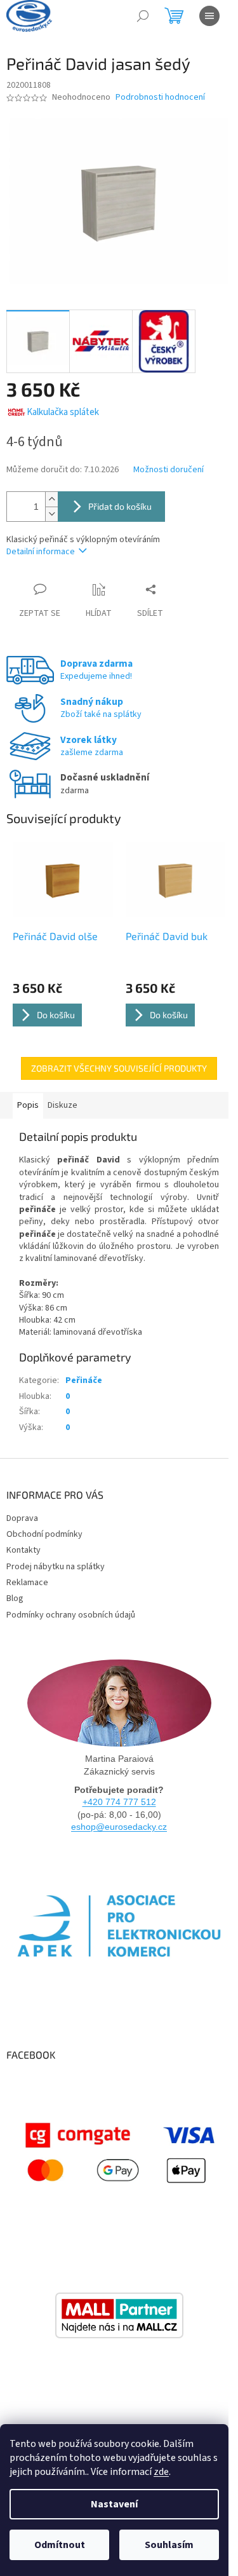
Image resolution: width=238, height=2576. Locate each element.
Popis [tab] (28, 1105)
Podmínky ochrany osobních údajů (71, 1615)
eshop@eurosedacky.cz (119, 1827)
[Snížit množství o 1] (51, 514)
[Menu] (209, 16)
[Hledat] (143, 16)
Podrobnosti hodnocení (160, 98)
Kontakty (23, 1550)
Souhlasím (169, 2545)
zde (161, 2472)
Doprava (22, 1518)
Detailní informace (41, 552)
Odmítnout (60, 2545)
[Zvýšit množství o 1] (51, 499)
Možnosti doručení (169, 470)
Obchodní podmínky (44, 1534)
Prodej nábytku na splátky (56, 1567)
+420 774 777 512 (119, 1802)
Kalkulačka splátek (63, 412)
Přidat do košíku (120, 506)
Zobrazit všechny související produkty (119, 1068)
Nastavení (114, 2504)
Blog (15, 1598)
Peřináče (84, 1380)
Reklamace (27, 1583)
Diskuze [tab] (63, 1105)
